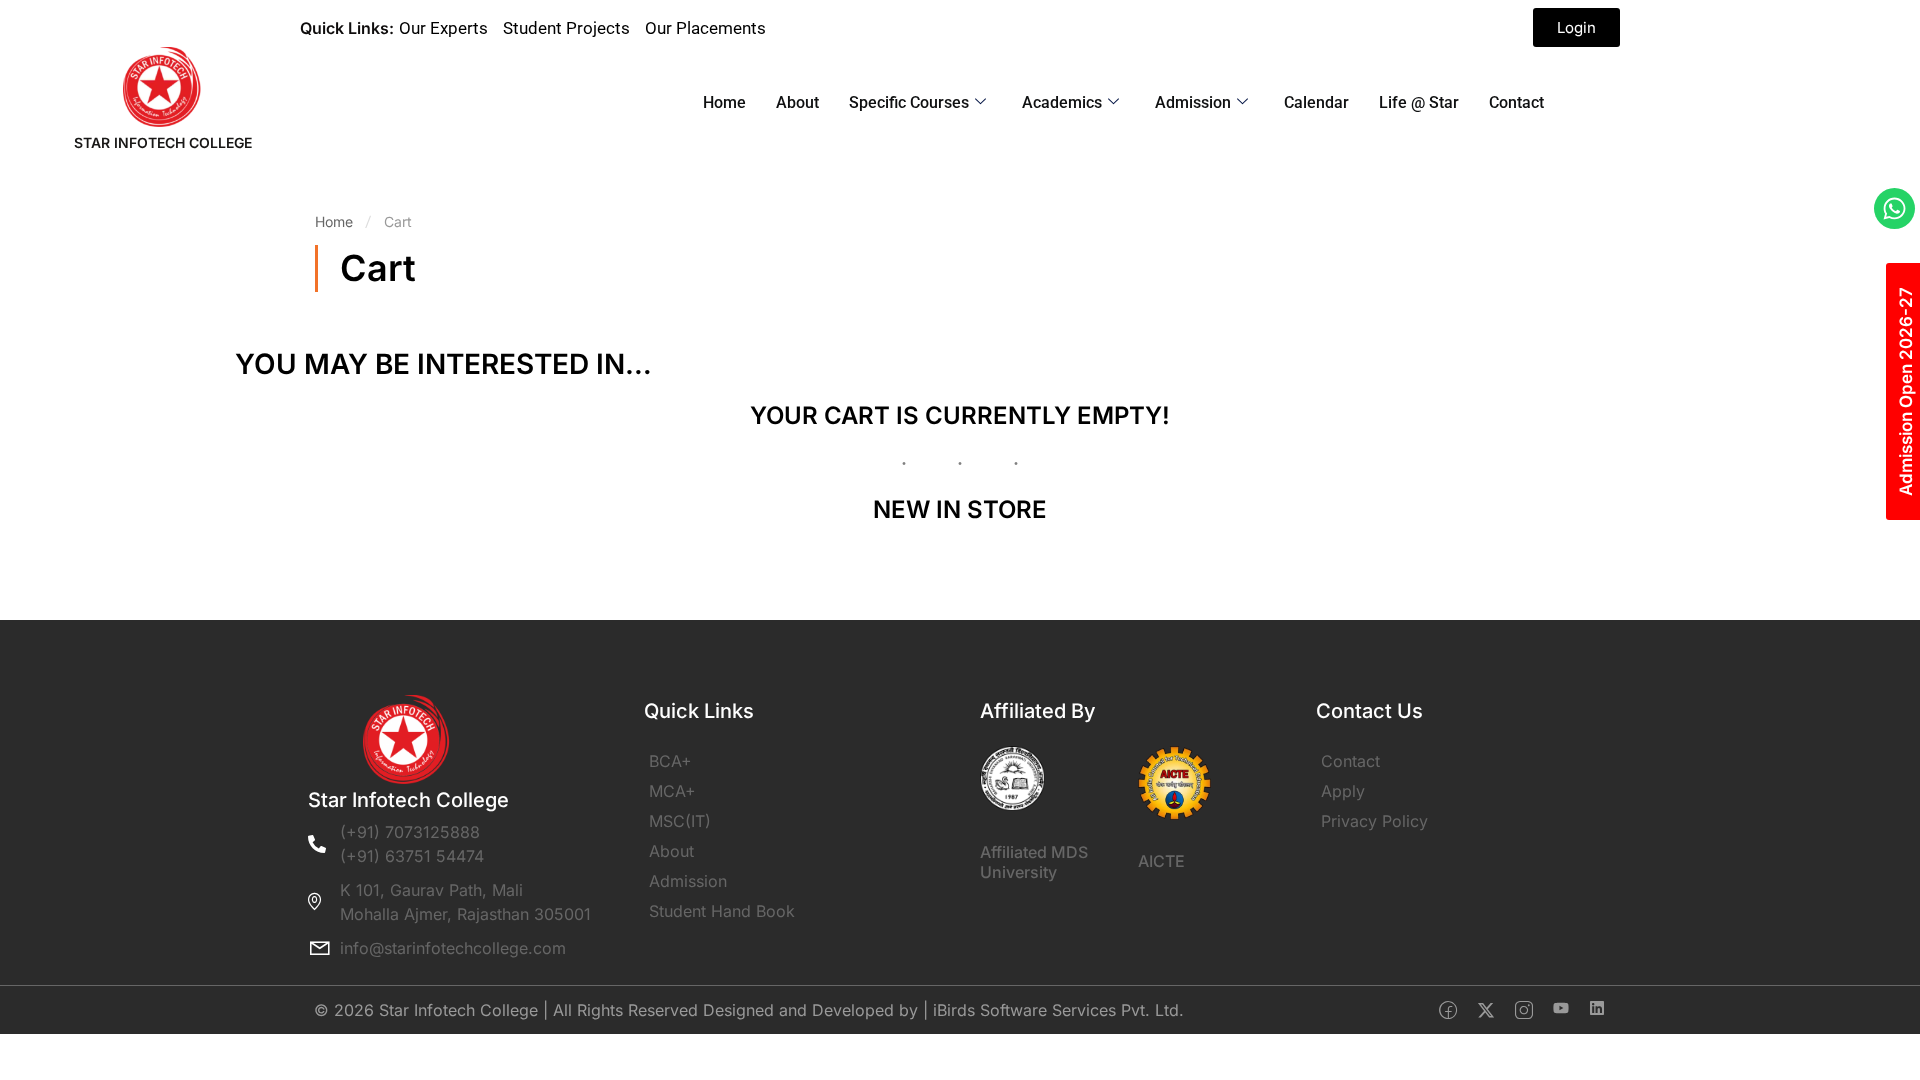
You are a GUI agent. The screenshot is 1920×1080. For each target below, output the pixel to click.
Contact (1516, 102)
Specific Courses (909, 102)
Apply (1343, 791)
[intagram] (1524, 1010)
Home (724, 102)
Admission (1193, 102)
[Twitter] (1486, 1010)
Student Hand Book (722, 911)
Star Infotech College (163, 142)
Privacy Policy (1374, 821)
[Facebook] (1448, 1010)
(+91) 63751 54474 (412, 856)
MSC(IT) (680, 821)
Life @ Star (1419, 102)
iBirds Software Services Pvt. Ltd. (1058, 1010)
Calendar (1316, 102)
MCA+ (672, 791)
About (797, 102)
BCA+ (670, 761)
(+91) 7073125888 (410, 832)
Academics (1062, 102)
